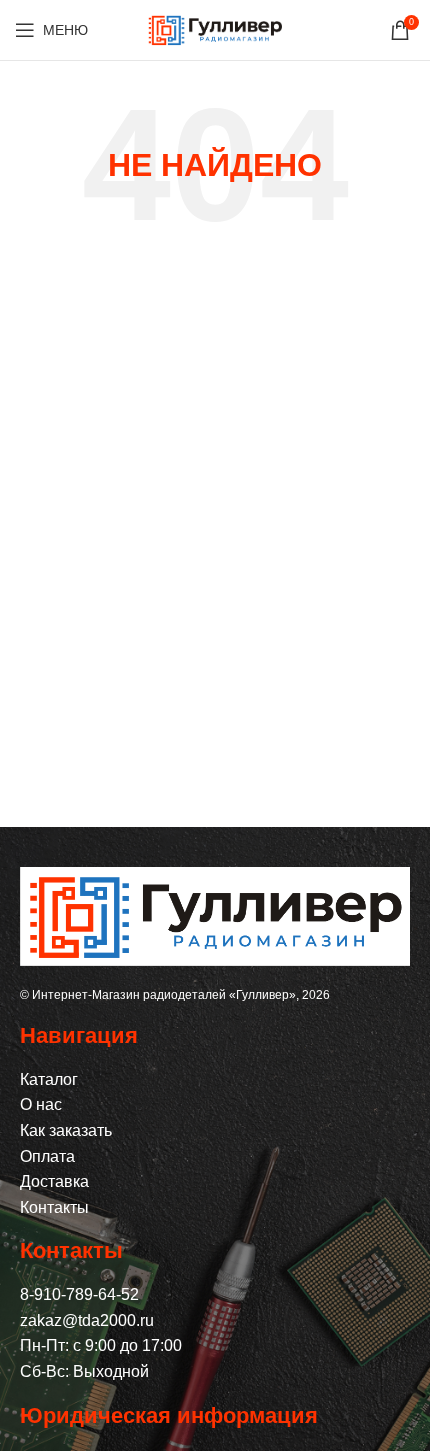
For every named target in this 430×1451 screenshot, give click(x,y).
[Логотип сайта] (215, 28)
